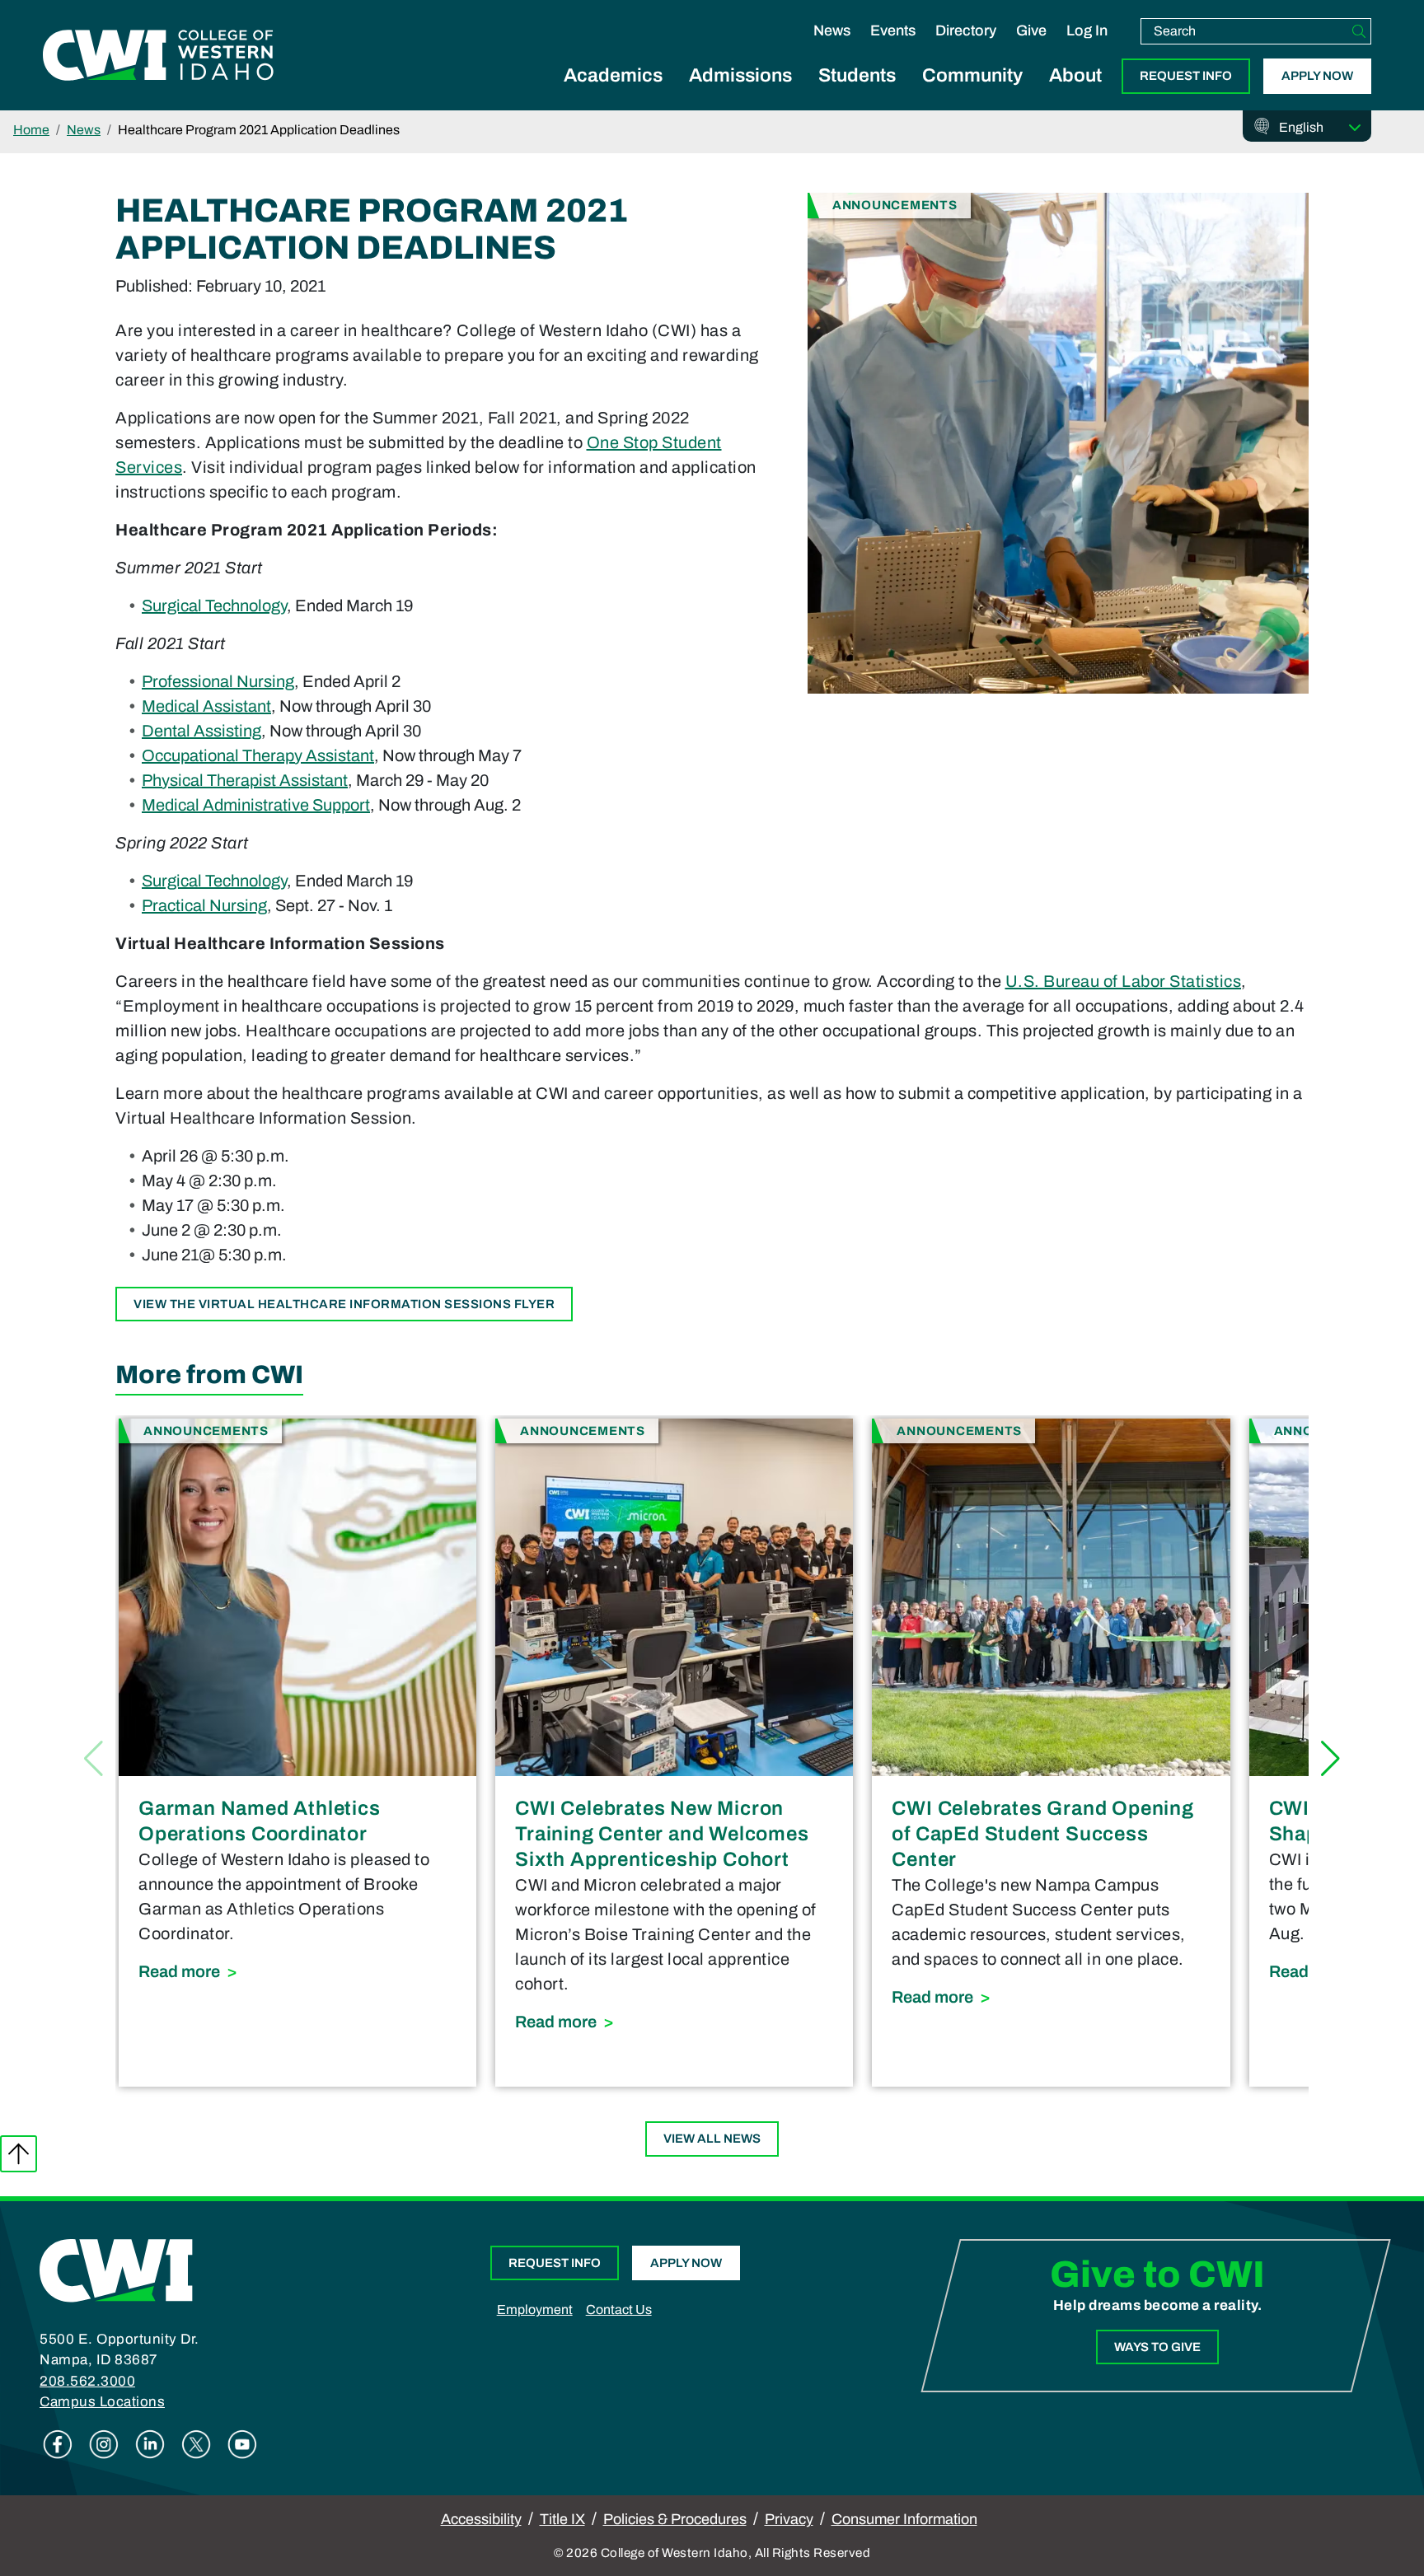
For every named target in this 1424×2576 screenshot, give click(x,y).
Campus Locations (102, 2402)
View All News (712, 2139)
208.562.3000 (87, 2381)
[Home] (116, 2270)
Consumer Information (904, 2519)
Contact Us (619, 2310)
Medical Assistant (206, 706)
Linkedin (150, 2444)
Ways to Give (1157, 2347)
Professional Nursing (218, 681)
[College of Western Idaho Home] (158, 55)
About (1075, 75)
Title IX (562, 2519)
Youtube (242, 2444)
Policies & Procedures (675, 2519)
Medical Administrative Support (256, 805)
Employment (535, 2310)
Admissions (740, 75)
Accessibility (481, 2519)
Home (31, 130)
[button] (1330, 1759)
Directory (966, 30)
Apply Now (1317, 76)
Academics (613, 75)
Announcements (895, 205)
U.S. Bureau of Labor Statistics (1124, 981)
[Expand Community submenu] (972, 94)
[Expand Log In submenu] (1087, 48)
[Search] (1359, 31)
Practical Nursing (204, 905)
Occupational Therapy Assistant (258, 755)
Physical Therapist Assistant (245, 780)
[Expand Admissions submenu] (741, 94)
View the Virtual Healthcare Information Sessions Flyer (344, 1304)
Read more (297, 1971)
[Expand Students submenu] (857, 94)
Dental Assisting (201, 731)
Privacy (789, 2519)
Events (893, 30)
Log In (1087, 30)
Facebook (58, 2444)
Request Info (1186, 76)
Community (972, 75)
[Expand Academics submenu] (613, 94)
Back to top (19, 2154)
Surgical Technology (214, 605)
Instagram (104, 2444)
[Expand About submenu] (1075, 94)
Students (857, 75)
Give (1031, 30)
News (832, 30)
